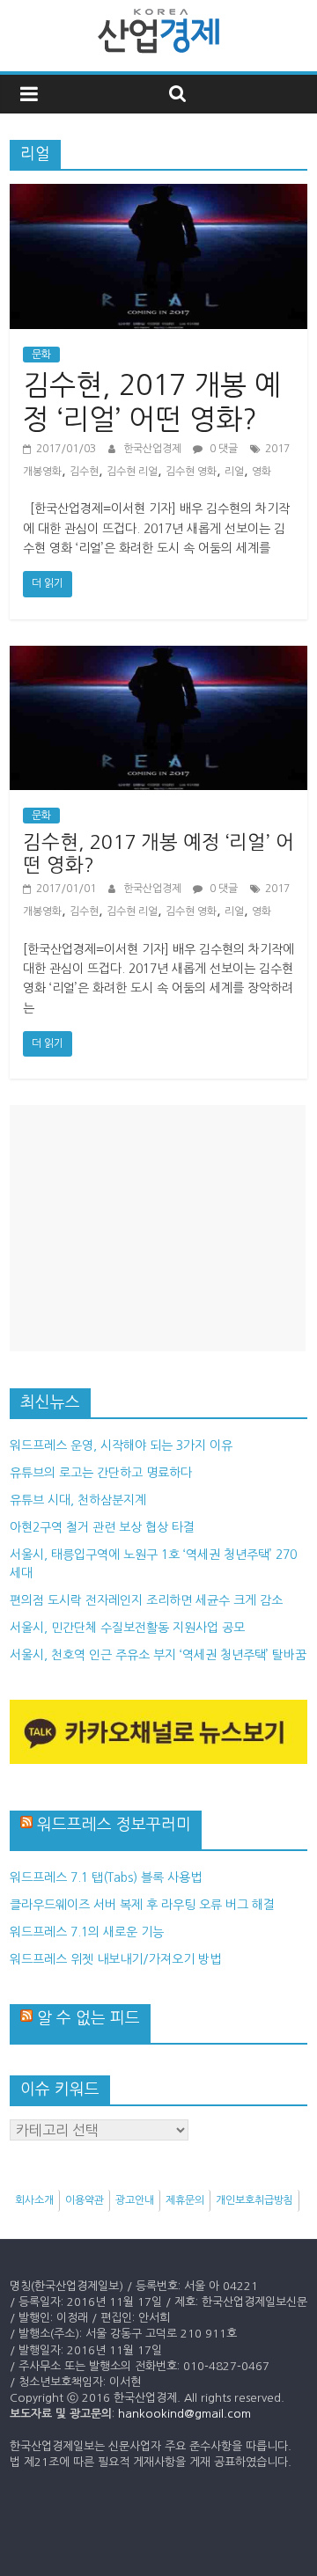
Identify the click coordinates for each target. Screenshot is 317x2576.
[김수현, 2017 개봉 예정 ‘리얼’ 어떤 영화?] (158, 194)
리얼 (234, 472)
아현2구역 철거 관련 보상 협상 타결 (102, 1527)
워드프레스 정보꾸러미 (114, 1825)
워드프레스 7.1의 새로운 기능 (87, 1932)
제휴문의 (185, 2200)
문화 (41, 355)
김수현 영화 (191, 472)
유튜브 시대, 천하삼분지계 (78, 1500)
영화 (262, 472)
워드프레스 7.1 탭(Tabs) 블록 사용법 (106, 1877)
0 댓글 (222, 449)
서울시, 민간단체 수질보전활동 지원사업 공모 (127, 1628)
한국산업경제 (154, 449)
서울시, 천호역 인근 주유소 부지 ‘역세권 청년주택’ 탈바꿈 (158, 1655)
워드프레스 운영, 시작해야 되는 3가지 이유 (121, 1445)
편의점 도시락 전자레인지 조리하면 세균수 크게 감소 (146, 1600)
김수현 (84, 472)
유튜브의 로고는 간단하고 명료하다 (101, 1473)
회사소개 (34, 2200)
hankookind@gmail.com (184, 2414)
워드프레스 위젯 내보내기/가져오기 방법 (115, 1959)
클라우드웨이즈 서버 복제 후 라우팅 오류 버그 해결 (142, 1905)
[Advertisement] (158, 1228)
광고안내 (135, 2200)
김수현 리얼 (132, 472)
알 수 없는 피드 (88, 2018)
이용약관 (85, 2200)
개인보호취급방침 (254, 2200)
